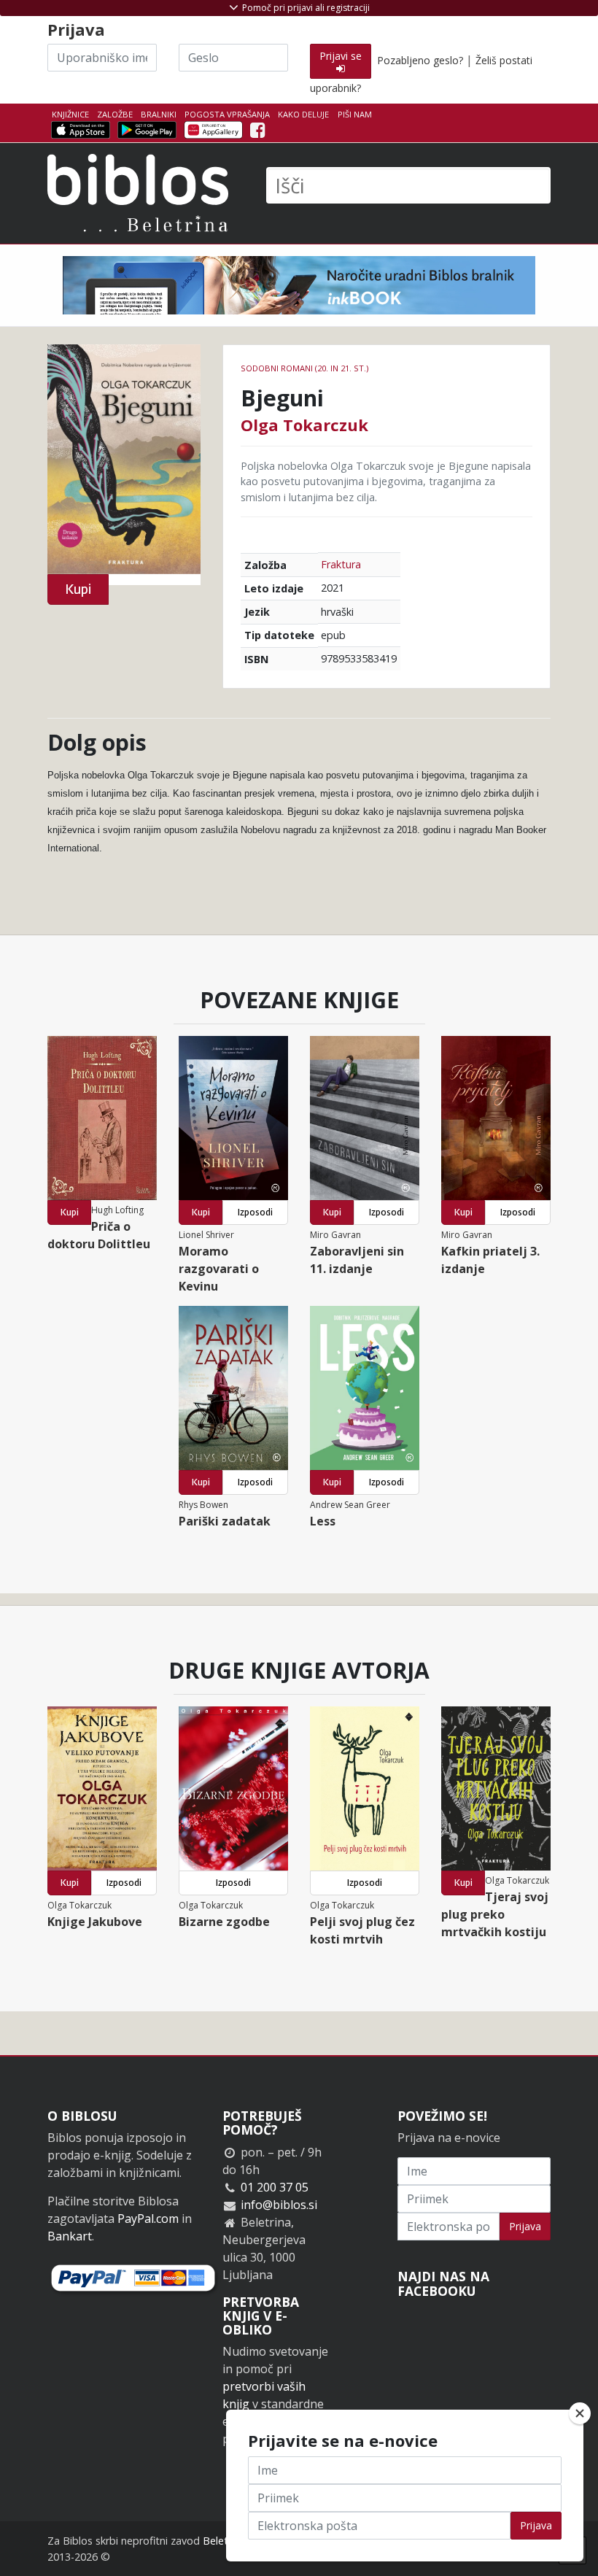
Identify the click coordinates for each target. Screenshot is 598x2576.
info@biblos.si (279, 2205)
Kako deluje (303, 114)
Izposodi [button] (255, 1212)
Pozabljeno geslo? (420, 60)
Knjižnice (70, 114)
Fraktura (341, 564)
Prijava (525, 2226)
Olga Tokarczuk (304, 425)
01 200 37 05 (275, 2187)
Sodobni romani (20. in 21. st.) (304, 368)
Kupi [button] (78, 589)
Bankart (70, 2236)
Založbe (115, 114)
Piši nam (355, 114)
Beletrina (224, 2541)
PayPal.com (148, 2219)
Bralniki (159, 114)
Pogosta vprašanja (227, 114)
